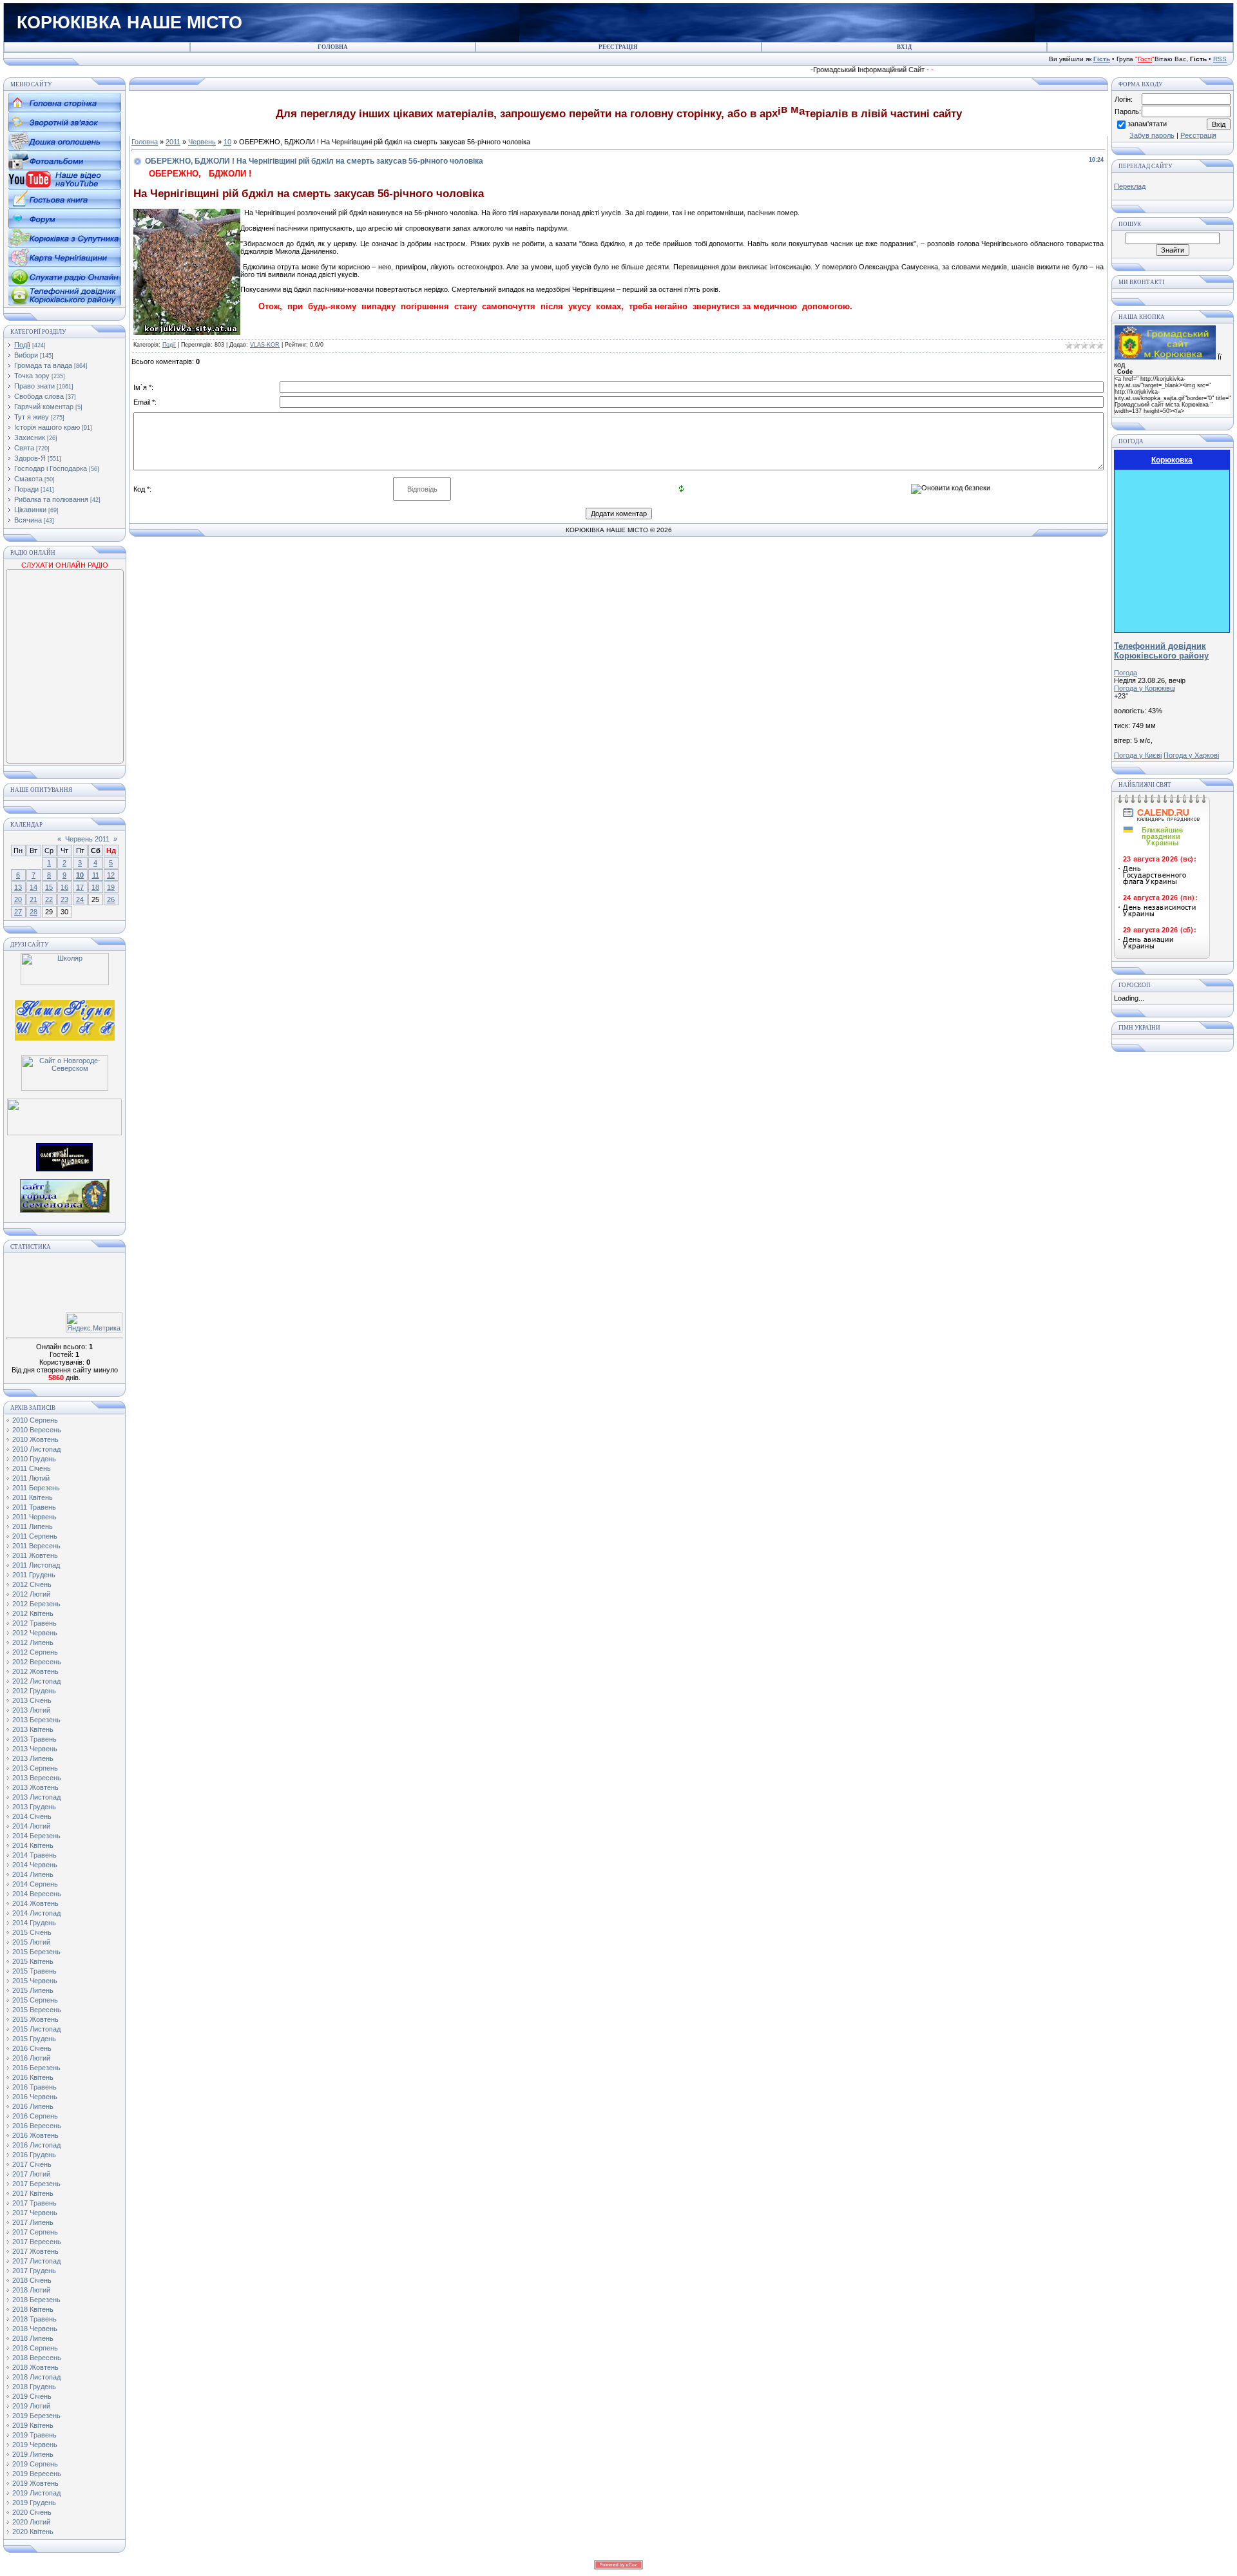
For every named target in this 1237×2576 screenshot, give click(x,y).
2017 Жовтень (35, 2251)
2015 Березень (36, 1952)
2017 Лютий (31, 2174)
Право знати (34, 386)
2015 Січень (32, 1932)
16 (64, 887)
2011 (173, 142)
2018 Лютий (31, 2290)
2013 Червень (35, 1749)
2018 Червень (35, 2329)
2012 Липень (33, 1642)
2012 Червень (35, 1633)
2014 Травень (34, 1855)
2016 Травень (34, 2087)
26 (111, 899)
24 (80, 899)
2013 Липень (33, 1758)
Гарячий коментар (44, 407)
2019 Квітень (33, 2425)
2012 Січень (32, 1584)
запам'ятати (1147, 124)
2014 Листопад (36, 1913)
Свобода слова (39, 396)
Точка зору (32, 376)
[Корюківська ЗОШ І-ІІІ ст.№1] (65, 1019)
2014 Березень (36, 1836)
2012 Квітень (33, 1613)
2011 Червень (34, 1517)
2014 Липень (33, 1874)
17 (80, 887)
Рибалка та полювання (51, 499)
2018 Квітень (33, 2309)
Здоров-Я (30, 458)
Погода (1126, 673)
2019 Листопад (36, 2493)
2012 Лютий (31, 1594)
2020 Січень (32, 2512)
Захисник (30, 437)
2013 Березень (36, 1720)
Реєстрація (1198, 135)
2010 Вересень (37, 1430)
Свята (24, 448)
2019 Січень (32, 2396)
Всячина (28, 520)
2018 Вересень (37, 2358)
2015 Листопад (36, 2029)
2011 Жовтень (35, 1555)
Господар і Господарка (51, 468)
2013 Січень (32, 1700)
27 (18, 912)
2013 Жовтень (35, 1787)
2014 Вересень (37, 1894)
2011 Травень (34, 1507)
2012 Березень (36, 1604)
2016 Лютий (31, 2058)
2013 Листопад (36, 1797)
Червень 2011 (87, 839)
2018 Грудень (34, 2387)
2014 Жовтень (35, 1903)
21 (34, 899)
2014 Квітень (33, 1845)
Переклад (1130, 186)
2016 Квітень (33, 2077)
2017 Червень (35, 2213)
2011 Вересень (36, 1546)
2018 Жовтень (35, 2367)
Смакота (28, 479)
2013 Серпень (35, 1768)
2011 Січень (32, 1468)
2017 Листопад (36, 2261)
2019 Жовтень (35, 2483)
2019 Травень (34, 2435)
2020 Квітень (33, 2532)
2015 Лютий (31, 1942)
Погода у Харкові (1191, 755)
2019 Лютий (31, 2406)
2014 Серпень (35, 1884)
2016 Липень (33, 2106)
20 (18, 899)
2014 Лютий (31, 1826)
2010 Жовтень (35, 1439)
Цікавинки (30, 510)
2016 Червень (35, 2097)
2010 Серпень (35, 1420)
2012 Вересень (37, 1662)
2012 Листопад (36, 1681)
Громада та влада (43, 365)
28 (34, 912)
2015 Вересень (37, 2010)
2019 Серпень (35, 2464)
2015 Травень (34, 1971)
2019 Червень (35, 2445)
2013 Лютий (31, 1710)
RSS (1220, 59)
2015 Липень (33, 1990)
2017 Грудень (34, 2271)
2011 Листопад (36, 1565)
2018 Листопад (36, 2377)
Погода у (1145, 688)
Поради (26, 489)
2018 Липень (33, 2338)
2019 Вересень (37, 2474)
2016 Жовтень (35, 2135)
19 (111, 887)
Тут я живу (32, 417)
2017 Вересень (37, 2242)
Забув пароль (1152, 135)
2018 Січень (32, 2280)
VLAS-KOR (265, 345)
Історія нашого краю (47, 427)
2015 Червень (35, 1981)
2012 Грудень (34, 1691)
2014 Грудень (34, 1923)
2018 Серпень (35, 2348)
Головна (145, 142)
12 (111, 875)
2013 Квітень (33, 1729)
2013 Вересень (37, 1778)
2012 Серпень (35, 1652)
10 (80, 875)
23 (64, 899)
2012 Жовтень (35, 1671)
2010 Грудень (34, 1459)
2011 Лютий (31, 1478)
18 (95, 887)
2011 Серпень (35, 1536)
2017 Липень (33, 2222)
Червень (202, 142)
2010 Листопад (36, 1449)
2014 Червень (35, 1865)
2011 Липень (33, 1526)
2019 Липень (33, 2454)
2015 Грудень (34, 2039)
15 (49, 887)
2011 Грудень (34, 1575)
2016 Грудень (34, 2155)
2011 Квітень (33, 1497)
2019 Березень (36, 2416)
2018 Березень (36, 2300)
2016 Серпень (35, 2116)
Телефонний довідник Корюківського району (1161, 651)
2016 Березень (36, 2068)
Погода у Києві (1138, 755)
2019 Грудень (34, 2503)
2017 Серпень (35, 2232)
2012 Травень (34, 1623)
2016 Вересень (37, 2126)
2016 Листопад (36, 2145)
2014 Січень (32, 1816)
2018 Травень (34, 2319)
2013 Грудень (34, 1807)
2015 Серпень (35, 2000)
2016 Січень (32, 2048)
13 (18, 887)
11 (96, 875)
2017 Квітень (33, 2193)
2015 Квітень (33, 1961)
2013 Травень (34, 1739)
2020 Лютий (31, 2522)
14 (34, 887)
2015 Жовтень (35, 2019)
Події (22, 345)
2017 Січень (32, 2164)
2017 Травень (34, 2203)
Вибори (26, 355)
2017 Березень (36, 2184)
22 (49, 899)
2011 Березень (36, 1488)
